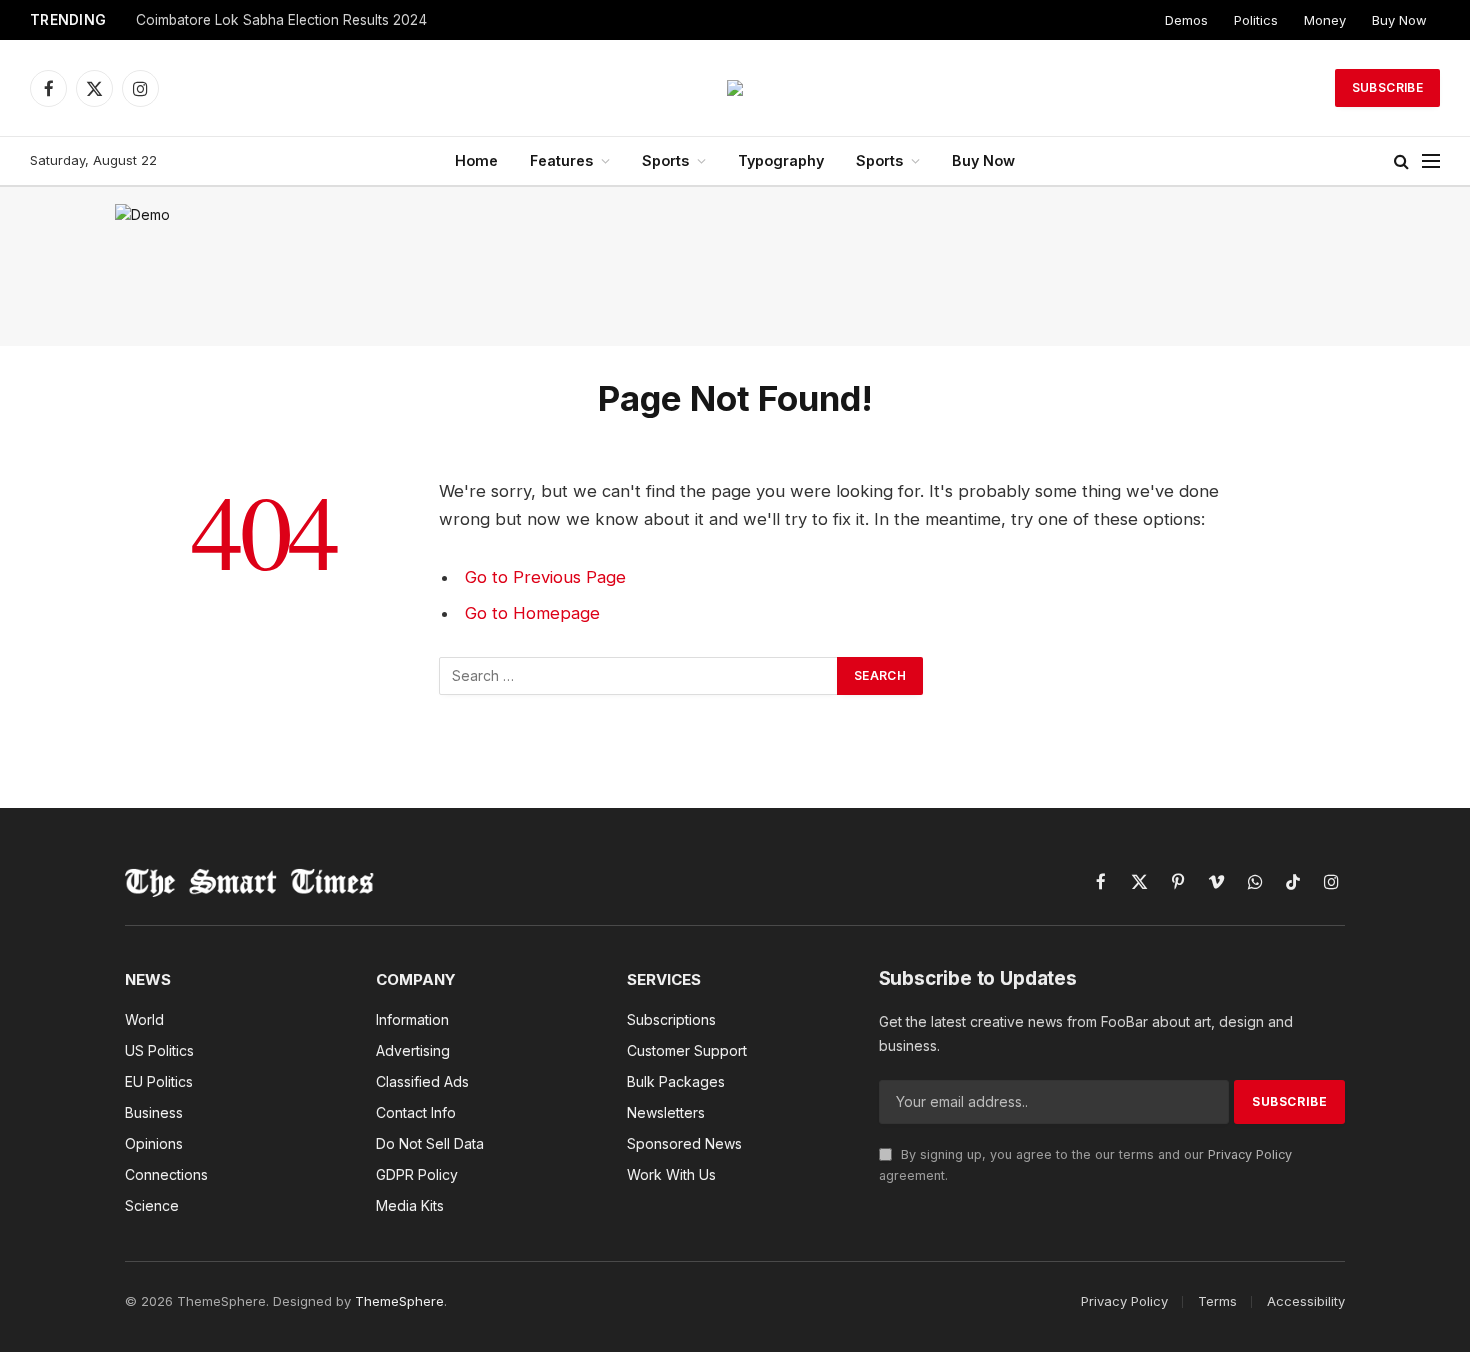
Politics (1256, 20)
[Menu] (1431, 161)
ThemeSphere (399, 1301)
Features (561, 160)
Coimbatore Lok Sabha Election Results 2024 (281, 20)
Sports (665, 160)
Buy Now (1399, 20)
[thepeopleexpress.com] (735, 88)
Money (1325, 20)
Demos (1186, 20)
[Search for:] (639, 676)
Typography (781, 160)
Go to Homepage (532, 613)
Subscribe (1387, 87)
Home (476, 160)
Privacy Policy (1250, 1154)
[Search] (1401, 161)
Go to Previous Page (545, 577)
